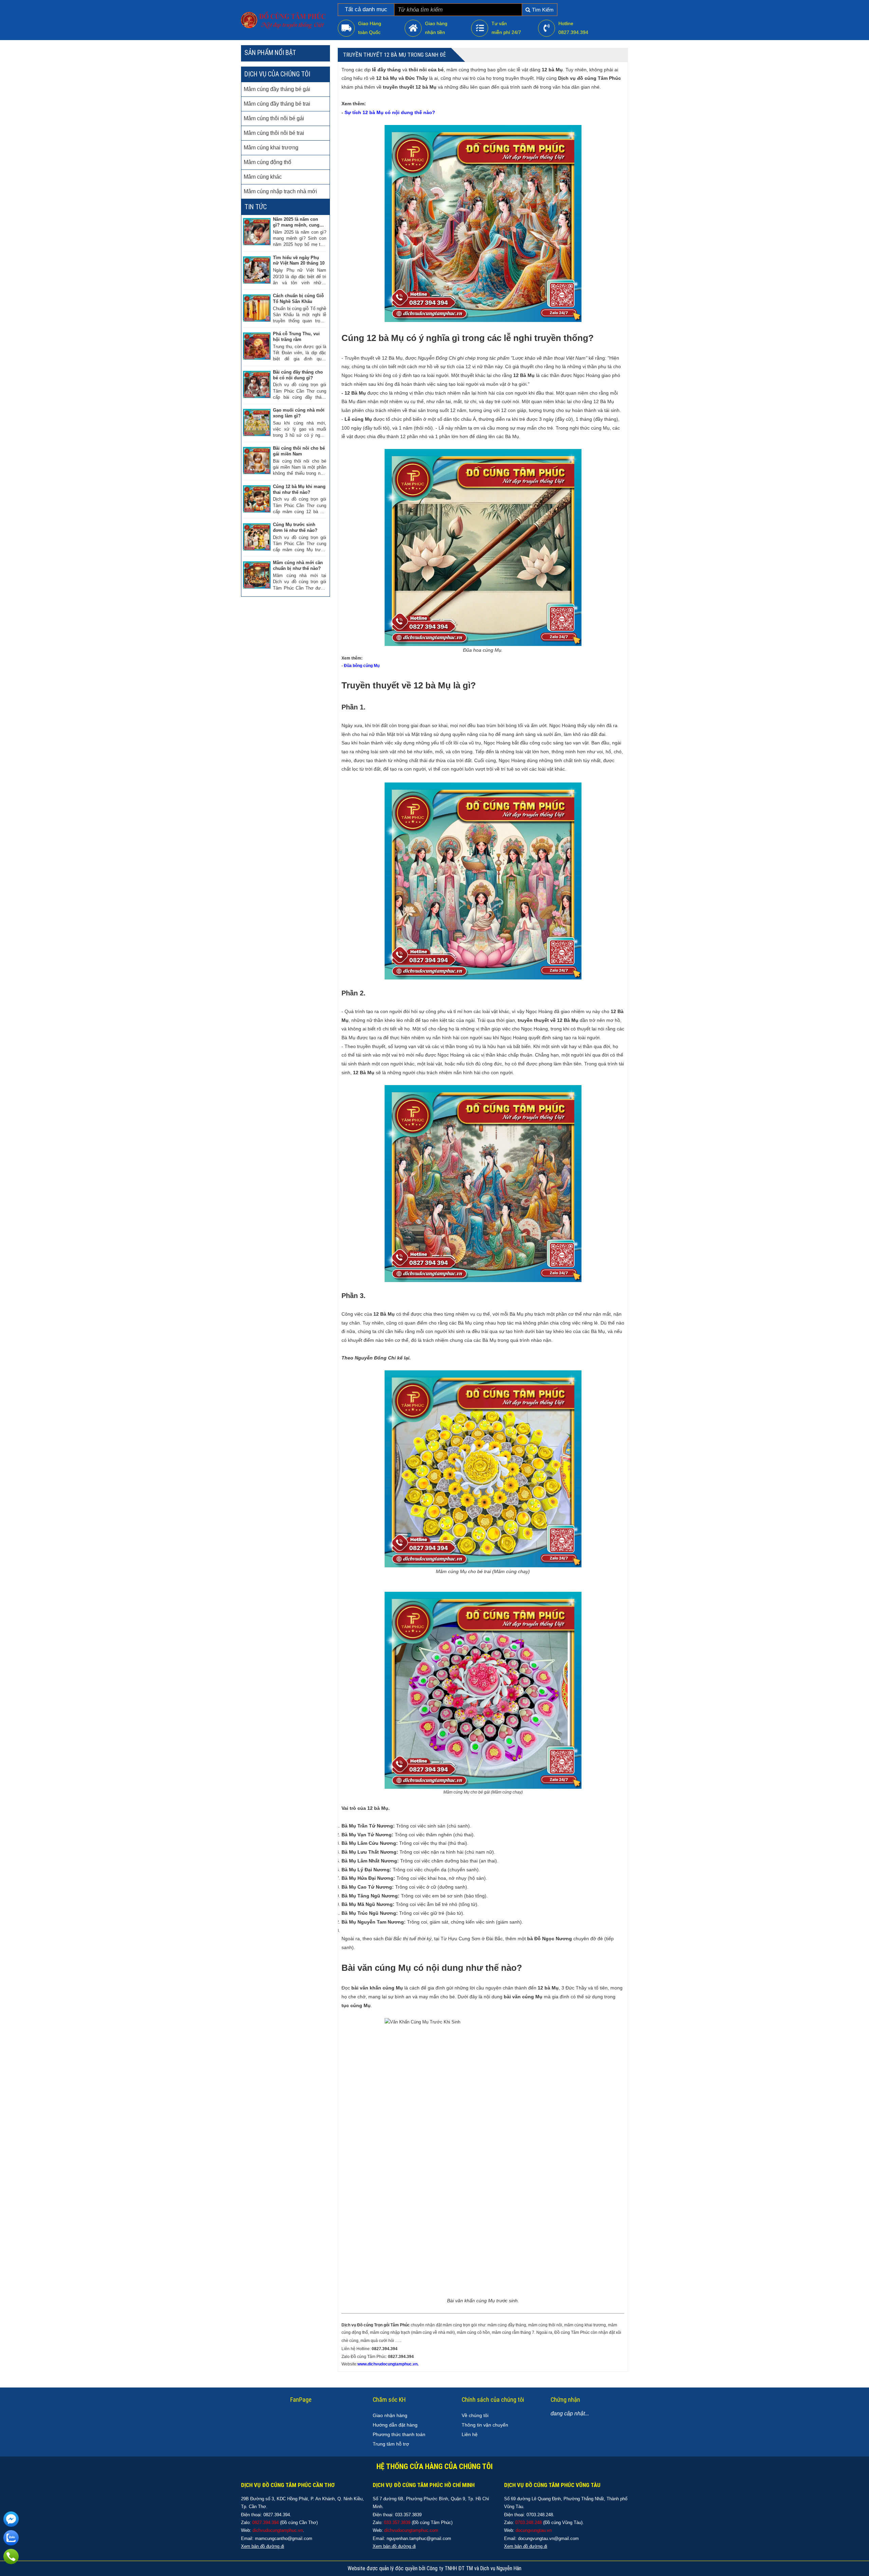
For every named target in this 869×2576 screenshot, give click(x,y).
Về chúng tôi (475, 2415)
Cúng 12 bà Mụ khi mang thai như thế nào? (299, 489)
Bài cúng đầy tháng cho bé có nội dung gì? (298, 375)
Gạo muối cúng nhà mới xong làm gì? (299, 413)
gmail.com (441, 2538)
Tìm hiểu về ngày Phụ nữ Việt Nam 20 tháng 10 (299, 260)
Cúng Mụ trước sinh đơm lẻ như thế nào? (295, 527)
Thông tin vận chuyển (485, 2425)
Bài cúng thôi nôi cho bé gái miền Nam (299, 451)
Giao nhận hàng (390, 2415)
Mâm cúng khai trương (271, 148)
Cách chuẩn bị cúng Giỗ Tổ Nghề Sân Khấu (298, 299)
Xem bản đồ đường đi (394, 2546)
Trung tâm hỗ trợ (391, 2444)
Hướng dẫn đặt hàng (395, 2425)
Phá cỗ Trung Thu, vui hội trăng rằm (296, 337)
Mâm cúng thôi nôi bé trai (274, 133)
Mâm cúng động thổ (267, 162)
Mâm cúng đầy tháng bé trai (277, 104)
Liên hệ (470, 2434)
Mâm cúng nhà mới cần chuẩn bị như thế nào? (298, 565)
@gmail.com (300, 2538)
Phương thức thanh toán (399, 2434)
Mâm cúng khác (263, 177)
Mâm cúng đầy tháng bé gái (277, 89)
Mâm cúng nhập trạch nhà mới (280, 191)
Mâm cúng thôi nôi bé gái (274, 118)
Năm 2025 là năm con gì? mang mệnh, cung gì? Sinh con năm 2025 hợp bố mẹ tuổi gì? (297, 222)
